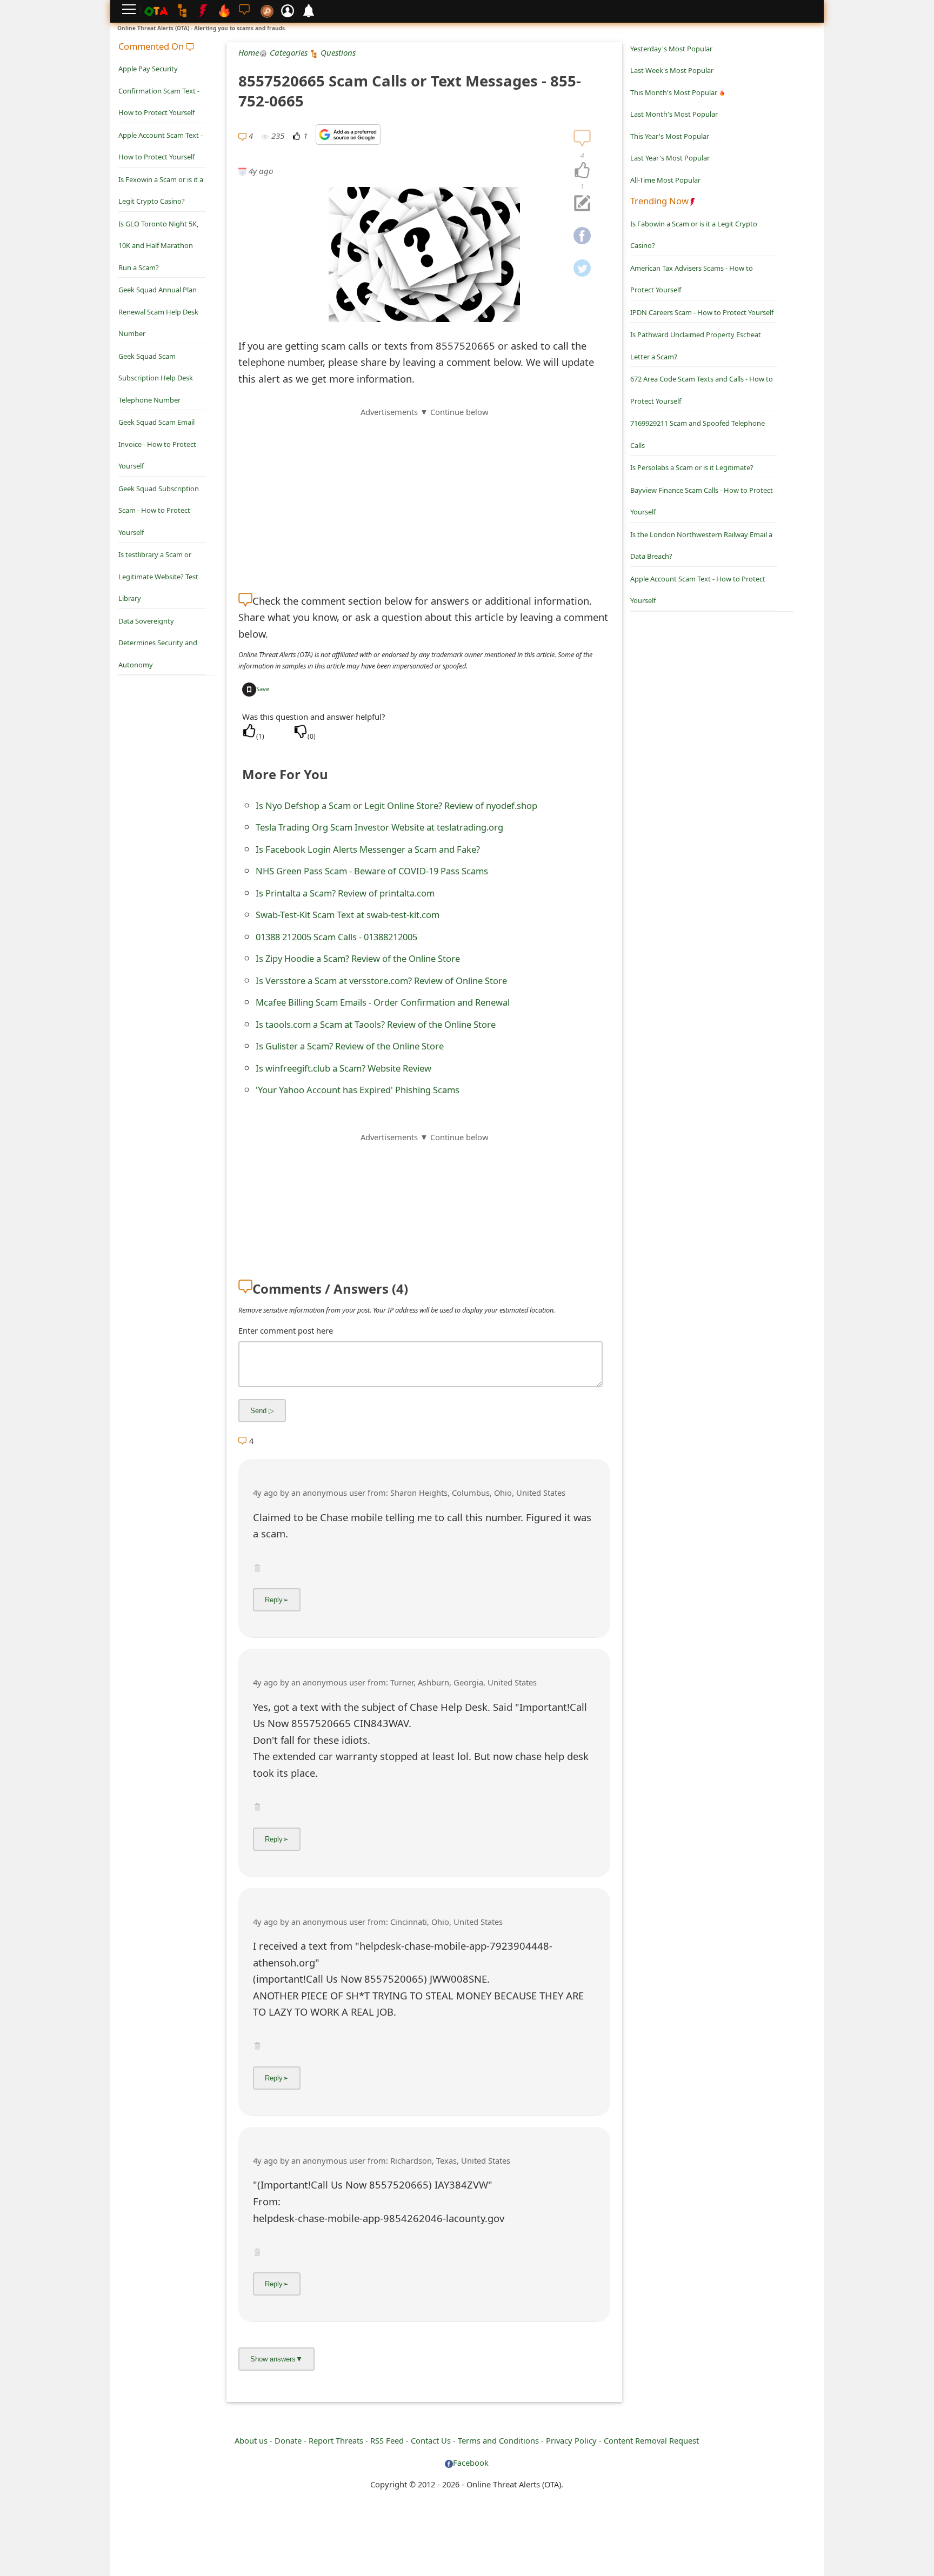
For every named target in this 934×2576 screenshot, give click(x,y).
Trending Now (659, 201)
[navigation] (582, 171)
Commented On (152, 46)
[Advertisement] (424, 494)
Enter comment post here (286, 1330)
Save (263, 689)
